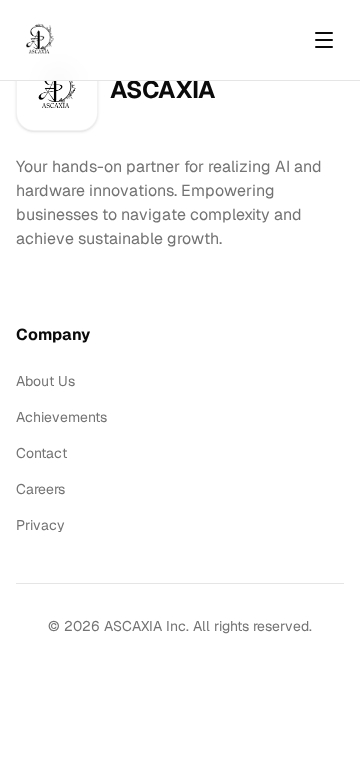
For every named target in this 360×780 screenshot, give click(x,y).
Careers (40, 489)
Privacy (40, 525)
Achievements (61, 417)
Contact (41, 453)
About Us (45, 381)
